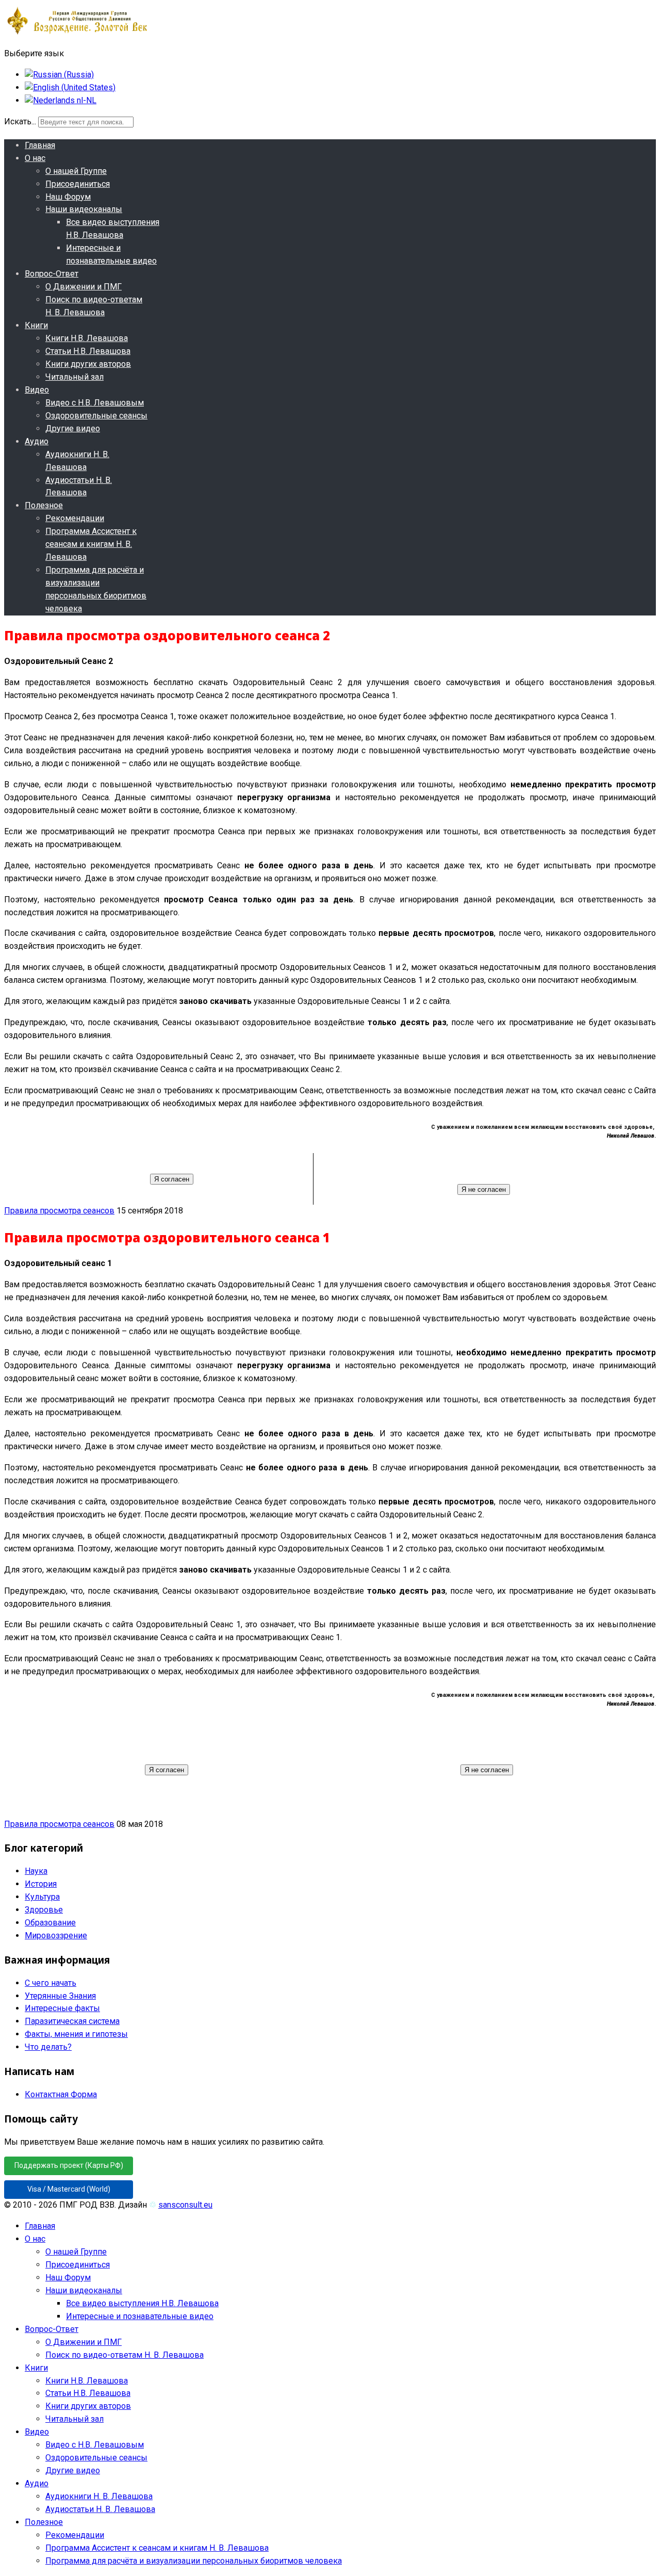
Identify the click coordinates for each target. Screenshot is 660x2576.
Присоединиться (78, 184)
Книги (36, 325)
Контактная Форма (61, 2094)
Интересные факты (62, 2008)
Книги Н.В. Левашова (87, 338)
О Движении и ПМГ (84, 287)
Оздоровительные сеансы (96, 416)
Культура (42, 1897)
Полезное (44, 505)
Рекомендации (75, 518)
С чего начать (51, 1983)
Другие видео (73, 428)
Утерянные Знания (60, 1996)
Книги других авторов (88, 364)
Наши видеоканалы (84, 209)
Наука (36, 1871)
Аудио (37, 441)
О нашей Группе (76, 171)
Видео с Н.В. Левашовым (95, 403)
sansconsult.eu (185, 2205)
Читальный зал (75, 377)
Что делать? (48, 2047)
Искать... (20, 121)
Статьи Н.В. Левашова (88, 351)
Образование (50, 1923)
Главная (40, 145)
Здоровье (44, 1910)
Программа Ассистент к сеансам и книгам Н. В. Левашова (91, 544)
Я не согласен (484, 1189)
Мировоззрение (56, 1935)
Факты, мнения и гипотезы (76, 2034)
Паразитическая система (72, 2021)
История (41, 1884)
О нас (35, 158)
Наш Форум (68, 197)
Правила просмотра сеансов (59, 1211)
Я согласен (172, 1179)
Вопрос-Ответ (52, 274)
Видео (37, 390)
